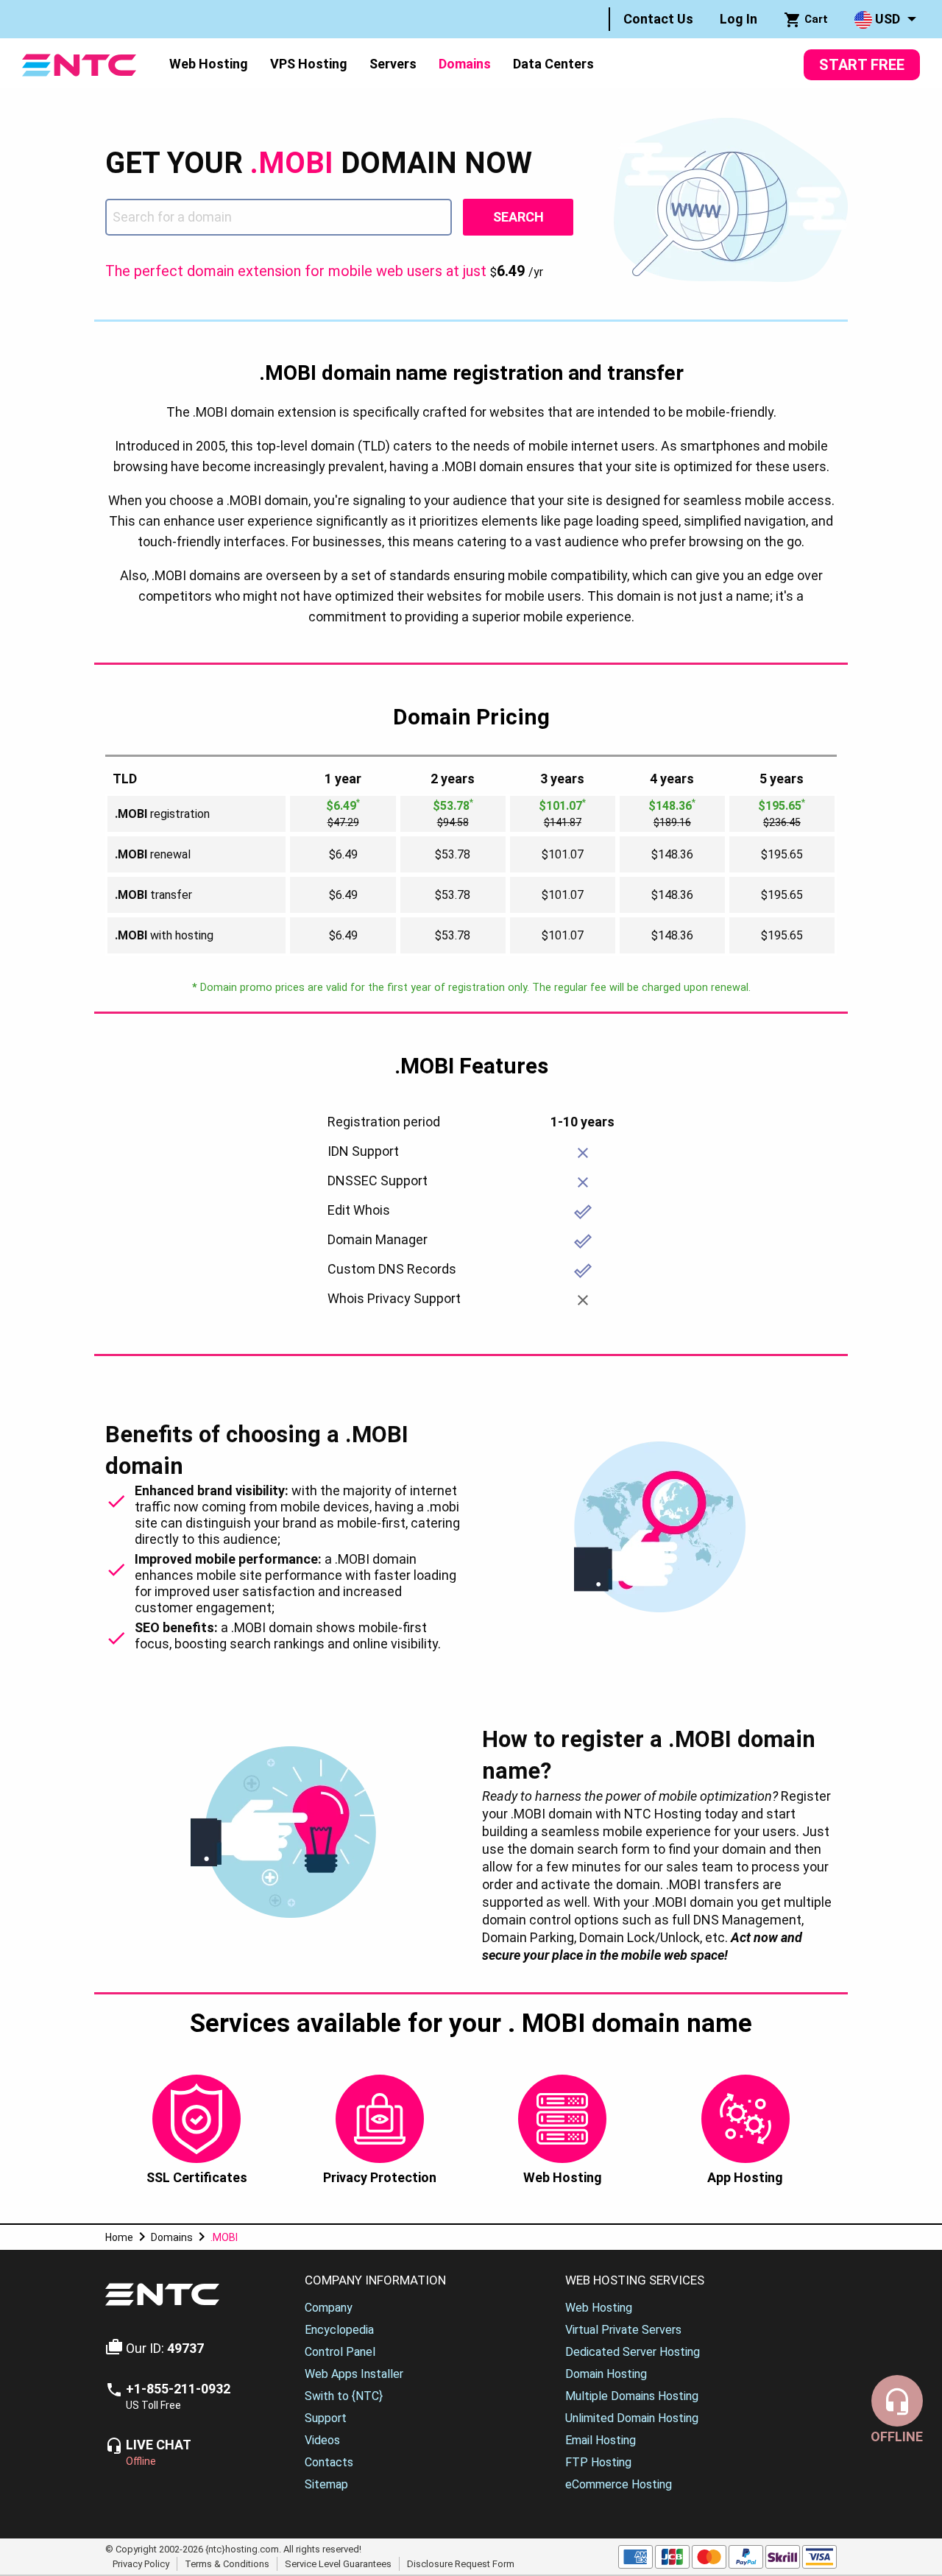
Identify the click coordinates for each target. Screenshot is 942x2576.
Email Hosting (601, 2440)
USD (886, 19)
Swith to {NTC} (344, 2396)
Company (329, 2308)
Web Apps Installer (354, 2374)
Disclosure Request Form (461, 2563)
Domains (465, 64)
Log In (739, 19)
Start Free (862, 65)
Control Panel (340, 2352)
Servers (393, 64)
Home (119, 2237)
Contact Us (658, 19)
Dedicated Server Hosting (633, 2352)
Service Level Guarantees (338, 2563)
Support (326, 2418)
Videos (322, 2440)
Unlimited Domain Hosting (632, 2418)
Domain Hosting (606, 2374)
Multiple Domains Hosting (632, 2396)
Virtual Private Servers (623, 2330)
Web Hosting (209, 64)
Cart (815, 19)
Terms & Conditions (227, 2563)
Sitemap (326, 2484)
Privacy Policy (141, 2563)
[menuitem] (658, 19)
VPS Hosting (309, 64)
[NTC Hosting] (79, 64)
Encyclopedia (339, 2330)
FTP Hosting (598, 2462)
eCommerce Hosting (619, 2484)
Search (518, 217)
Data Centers (553, 64)
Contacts (329, 2462)
